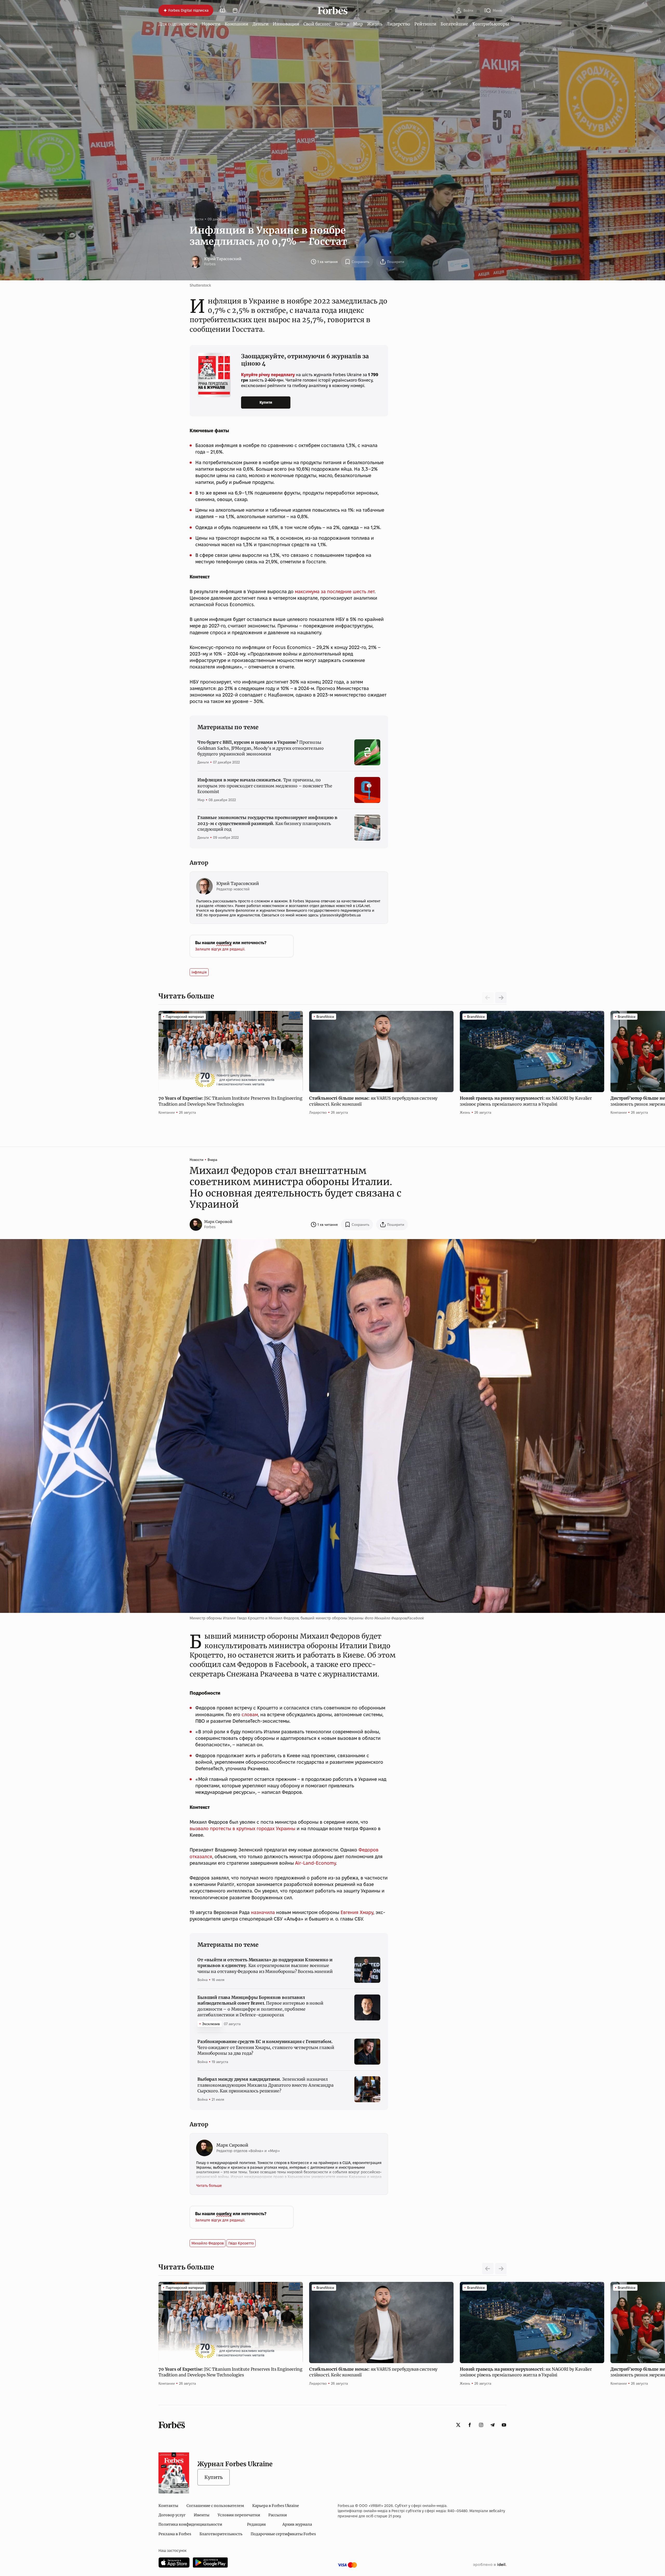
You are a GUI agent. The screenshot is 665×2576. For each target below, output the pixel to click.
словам (250, 1715)
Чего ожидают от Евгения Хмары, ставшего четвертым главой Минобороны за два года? (266, 2047)
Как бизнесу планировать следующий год (267, 823)
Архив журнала (297, 2524)
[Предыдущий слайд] (488, 2269)
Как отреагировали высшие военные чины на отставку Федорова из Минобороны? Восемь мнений (265, 1966)
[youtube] (504, 2425)
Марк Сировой (218, 1222)
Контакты (168, 2506)
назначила (263, 1912)
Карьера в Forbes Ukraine (276, 2506)
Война (342, 24)
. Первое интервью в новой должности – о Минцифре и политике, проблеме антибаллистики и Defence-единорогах (260, 2006)
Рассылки (278, 2515)
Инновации (286, 24)
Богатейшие (454, 24)
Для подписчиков (178, 24)
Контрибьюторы (491, 24)
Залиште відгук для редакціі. (220, 949)
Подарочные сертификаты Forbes (283, 2534)
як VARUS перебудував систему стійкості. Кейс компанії (373, 1101)
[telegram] (493, 2425)
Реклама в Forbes (175, 2534)
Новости (211, 24)
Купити (266, 402)
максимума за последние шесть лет (335, 591)
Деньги (261, 24)
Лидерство (398, 24)
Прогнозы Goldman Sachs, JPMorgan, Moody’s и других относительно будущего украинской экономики (260, 748)
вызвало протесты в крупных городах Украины (242, 1828)
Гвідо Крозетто (241, 2243)
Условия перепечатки (239, 2515)
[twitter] (458, 2425)
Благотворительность (221, 2534)
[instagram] (481, 2425)
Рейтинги (425, 24)
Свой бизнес (317, 24)
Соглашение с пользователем (215, 2506)
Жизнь (375, 24)
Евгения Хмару (357, 1912)
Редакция (256, 2524)
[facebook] (470, 2425)
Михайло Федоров (208, 2243)
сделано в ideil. (490, 2565)
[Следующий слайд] (501, 998)
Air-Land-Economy (315, 1863)
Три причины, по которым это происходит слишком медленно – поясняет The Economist (265, 786)
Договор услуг (172, 2515)
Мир (358, 24)
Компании (237, 24)
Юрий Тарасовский (223, 259)
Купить (214, 2477)
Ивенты (202, 2515)
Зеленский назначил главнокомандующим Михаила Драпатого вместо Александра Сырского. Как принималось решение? (265, 2085)
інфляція (199, 972)
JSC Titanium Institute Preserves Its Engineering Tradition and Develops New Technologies (230, 1101)
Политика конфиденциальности (190, 2524)
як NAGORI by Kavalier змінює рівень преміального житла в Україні (526, 1101)
